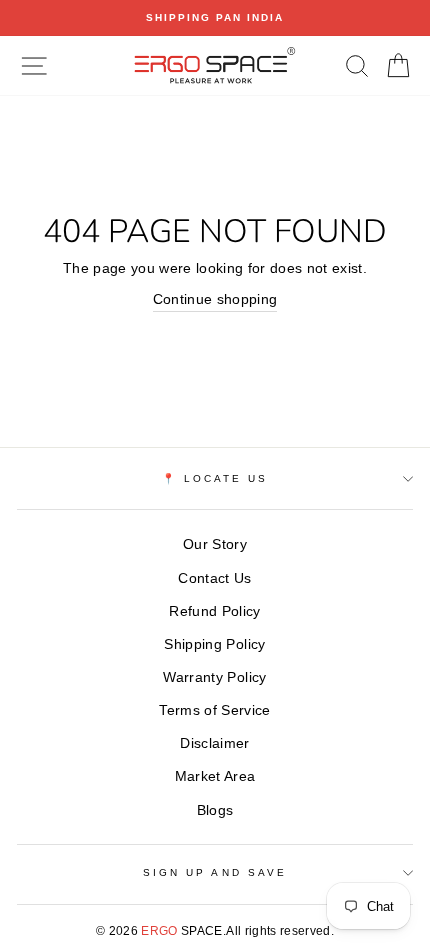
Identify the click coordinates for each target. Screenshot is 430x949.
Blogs (215, 810)
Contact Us (214, 578)
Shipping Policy (214, 644)
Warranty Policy (214, 677)
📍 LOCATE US (215, 478)
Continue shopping (215, 299)
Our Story (215, 544)
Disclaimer (214, 743)
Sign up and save (215, 872)
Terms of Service (214, 710)
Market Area (215, 776)
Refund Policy (214, 611)
